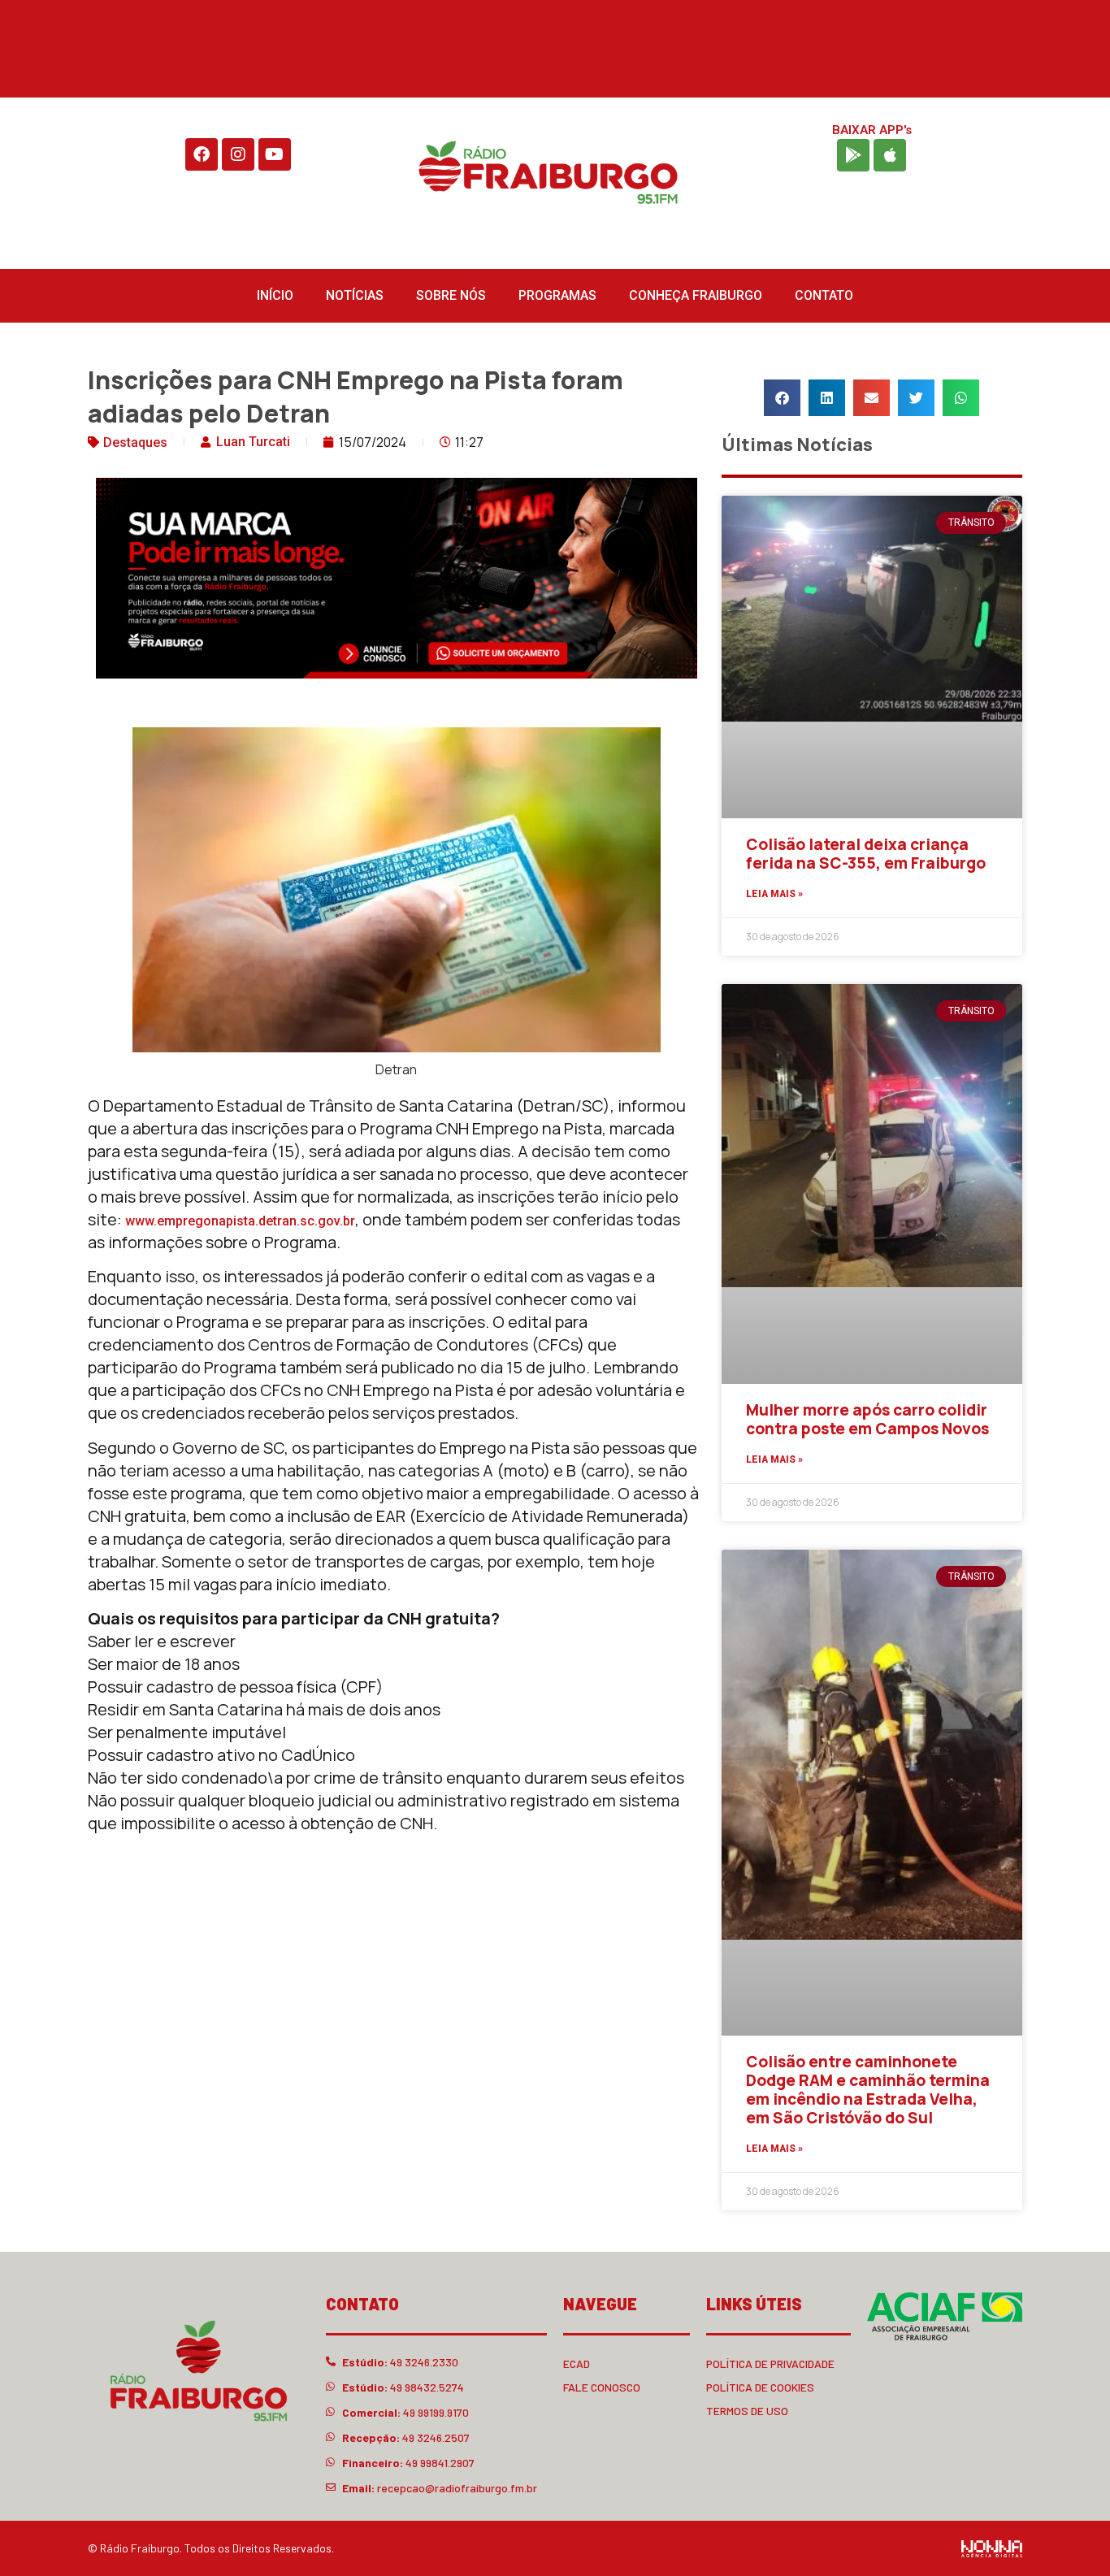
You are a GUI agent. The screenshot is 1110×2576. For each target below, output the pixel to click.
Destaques (135, 442)
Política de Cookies (760, 2387)
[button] (782, 398)
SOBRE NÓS (451, 295)
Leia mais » (774, 894)
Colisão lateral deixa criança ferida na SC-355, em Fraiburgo (866, 854)
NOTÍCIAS (355, 295)
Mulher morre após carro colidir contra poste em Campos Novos (867, 1419)
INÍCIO (275, 295)
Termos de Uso (747, 2411)
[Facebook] (202, 154)
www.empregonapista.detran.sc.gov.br (240, 1221)
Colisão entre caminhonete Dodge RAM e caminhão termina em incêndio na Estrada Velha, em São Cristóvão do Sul (868, 2089)
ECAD (577, 2364)
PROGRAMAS (557, 295)
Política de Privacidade (770, 2364)
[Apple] (890, 155)
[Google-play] (853, 155)
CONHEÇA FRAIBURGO (696, 295)
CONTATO (824, 295)
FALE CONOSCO (602, 2387)
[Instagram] (238, 154)
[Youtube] (275, 154)
